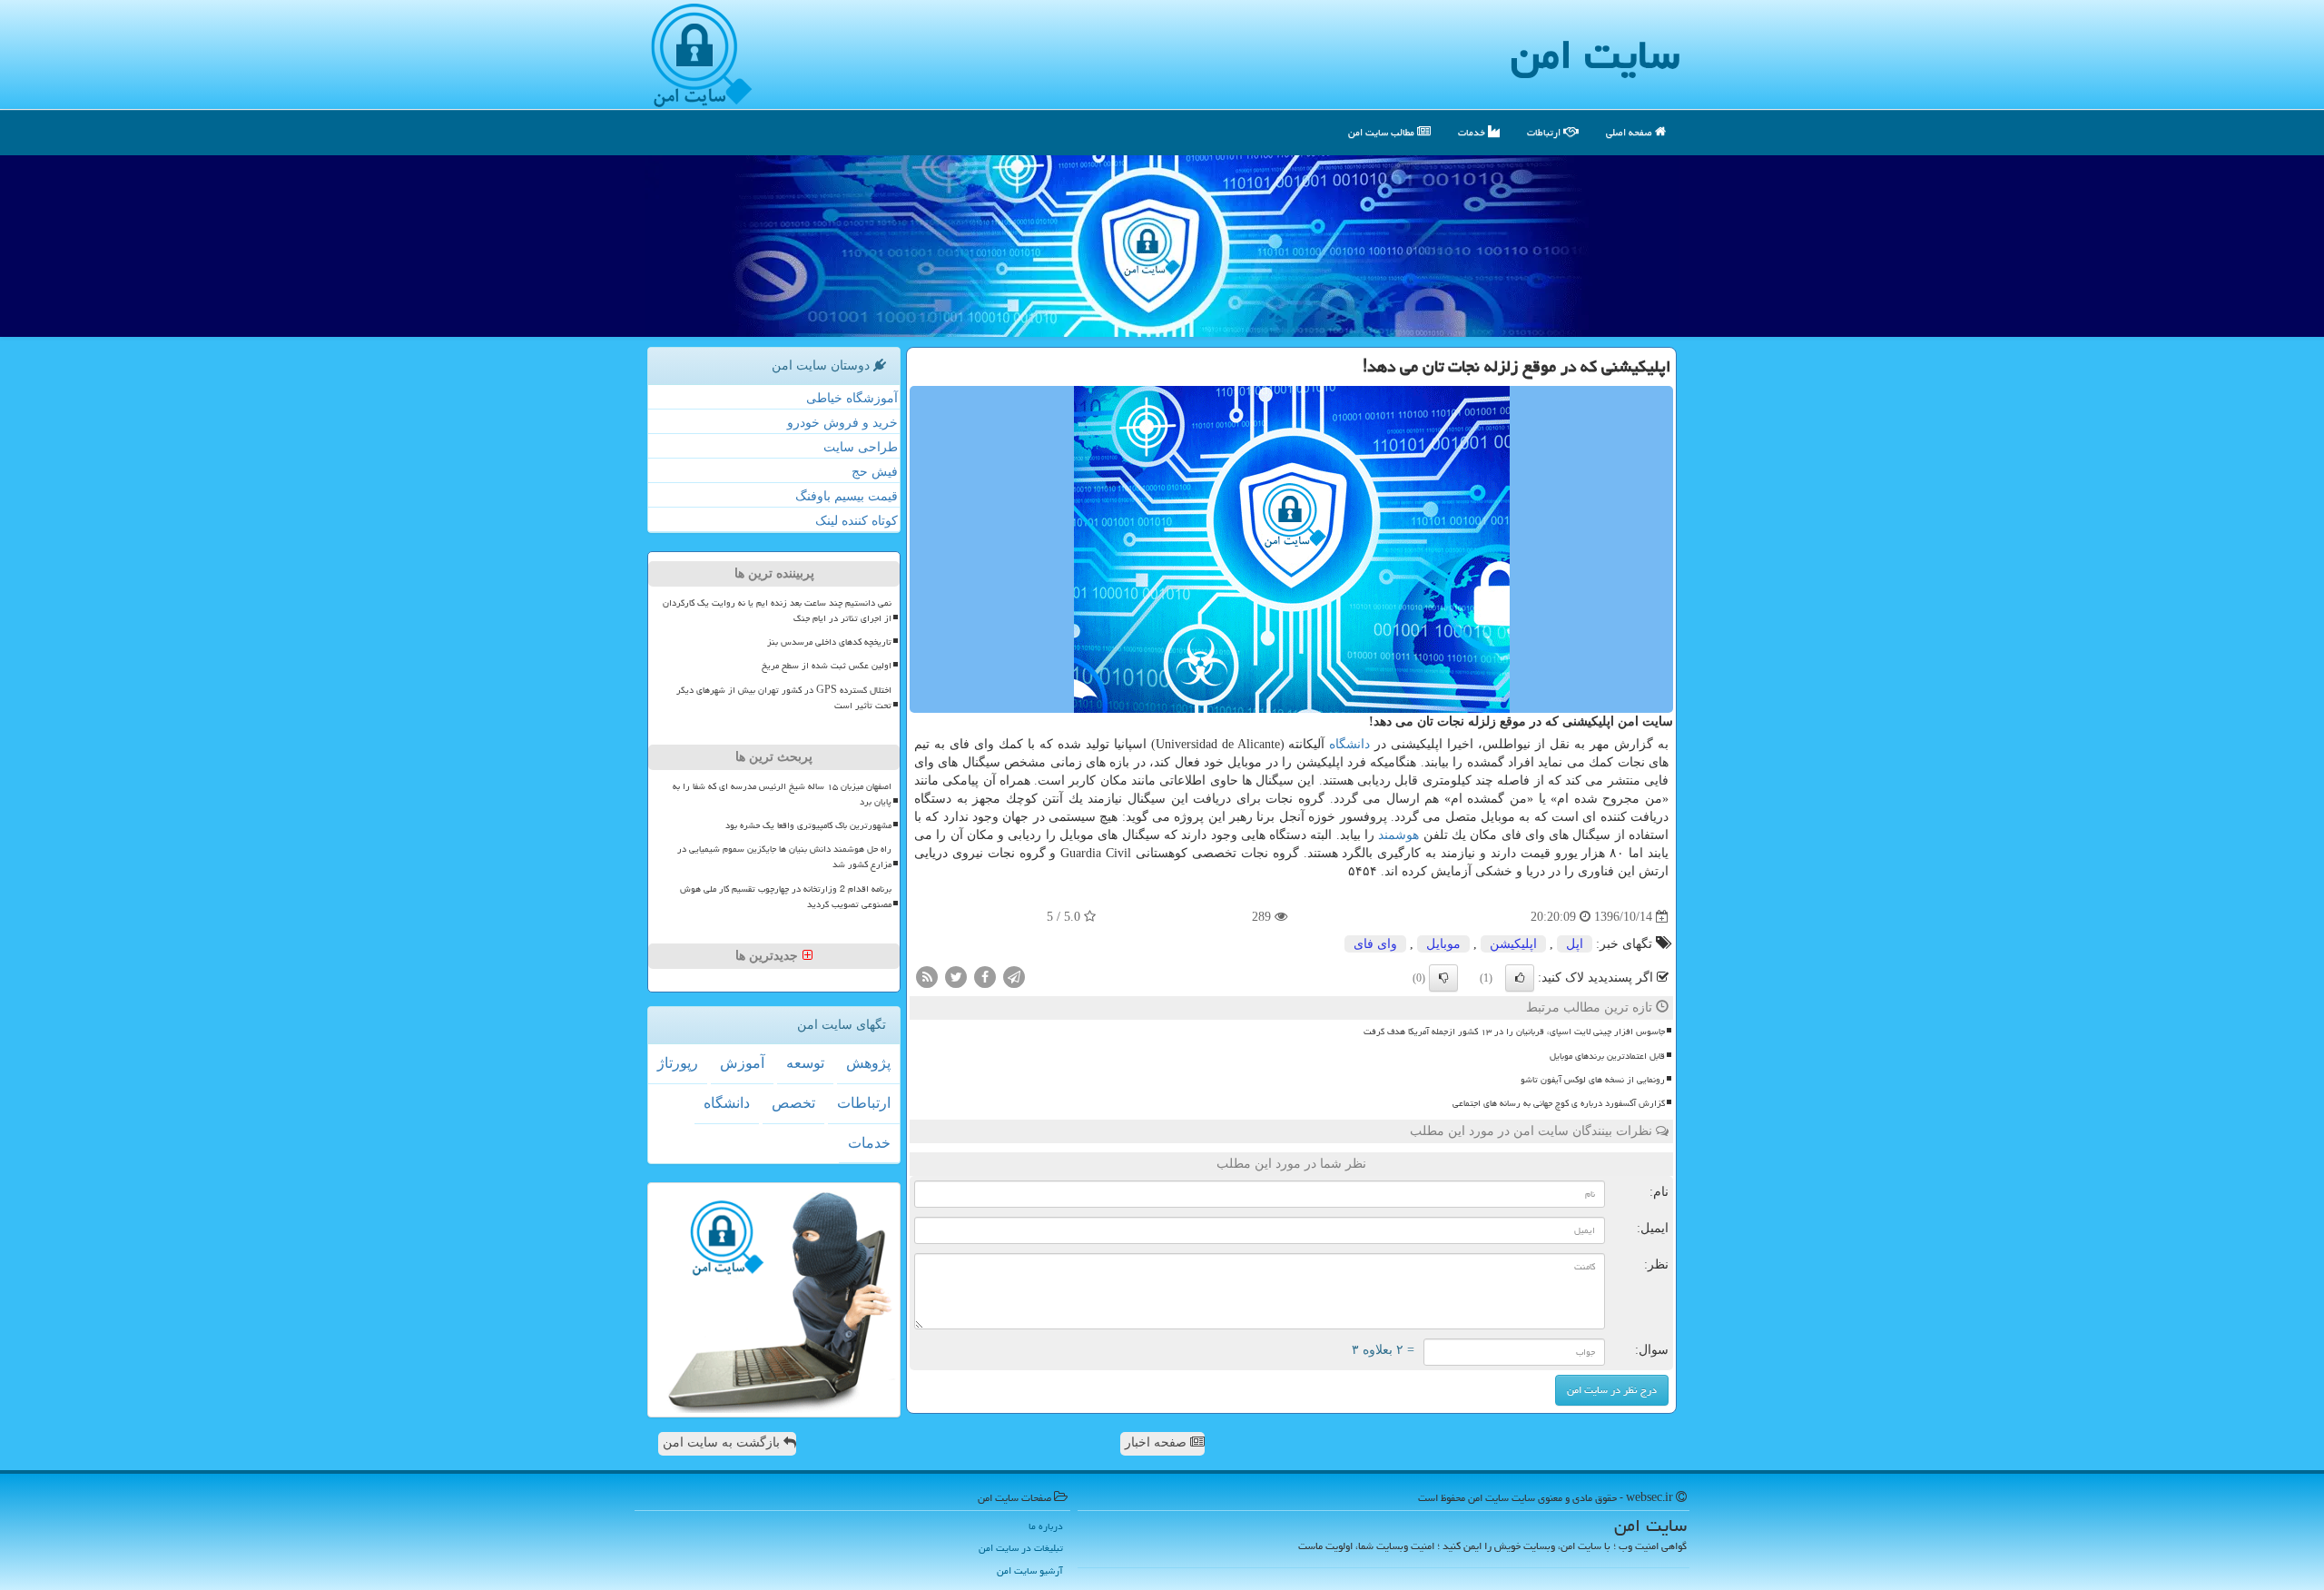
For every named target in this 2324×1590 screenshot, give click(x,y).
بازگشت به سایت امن (723, 1442)
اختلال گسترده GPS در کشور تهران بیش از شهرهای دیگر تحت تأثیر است (784, 698)
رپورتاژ (678, 1063)
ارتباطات (1545, 132)
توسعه (805, 1063)
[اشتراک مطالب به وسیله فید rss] (927, 977)
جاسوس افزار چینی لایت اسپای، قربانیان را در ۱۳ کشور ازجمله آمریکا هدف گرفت (1514, 1032)
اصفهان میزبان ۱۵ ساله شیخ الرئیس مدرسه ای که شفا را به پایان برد (782, 794)
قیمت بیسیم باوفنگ (847, 496)
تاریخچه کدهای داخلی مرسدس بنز (829, 642)
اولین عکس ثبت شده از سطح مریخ (827, 666)
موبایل (1443, 944)
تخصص (793, 1103)
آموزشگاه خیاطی (852, 398)
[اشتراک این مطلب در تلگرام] (1014, 977)
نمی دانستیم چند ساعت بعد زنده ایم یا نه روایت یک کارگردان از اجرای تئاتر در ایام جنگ (777, 611)
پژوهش (868, 1063)
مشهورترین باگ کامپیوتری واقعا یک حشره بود (808, 825)
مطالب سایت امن (1383, 132)
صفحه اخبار (1157, 1442)
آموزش (742, 1063)
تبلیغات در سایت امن (1021, 1548)
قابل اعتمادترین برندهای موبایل (1607, 1056)
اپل (1575, 944)
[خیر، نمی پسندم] (1443, 978)
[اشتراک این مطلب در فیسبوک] (985, 977)
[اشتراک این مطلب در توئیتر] (956, 977)
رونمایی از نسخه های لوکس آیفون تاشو (1593, 1080)
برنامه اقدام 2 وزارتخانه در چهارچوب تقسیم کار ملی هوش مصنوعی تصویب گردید (786, 897)
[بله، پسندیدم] (1520, 978)
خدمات (1473, 132)
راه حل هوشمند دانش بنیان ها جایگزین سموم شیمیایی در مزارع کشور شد (784, 857)
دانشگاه (1349, 744)
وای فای (1375, 944)
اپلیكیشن (1513, 944)
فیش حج (875, 472)
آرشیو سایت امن (1030, 1570)
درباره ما (1046, 1526)
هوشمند (1398, 835)
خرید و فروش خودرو (842, 423)
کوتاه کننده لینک (857, 521)
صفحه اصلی (1630, 132)
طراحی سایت (861, 447)
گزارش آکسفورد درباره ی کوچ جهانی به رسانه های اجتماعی (1559, 1103)
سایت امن (1595, 54)
